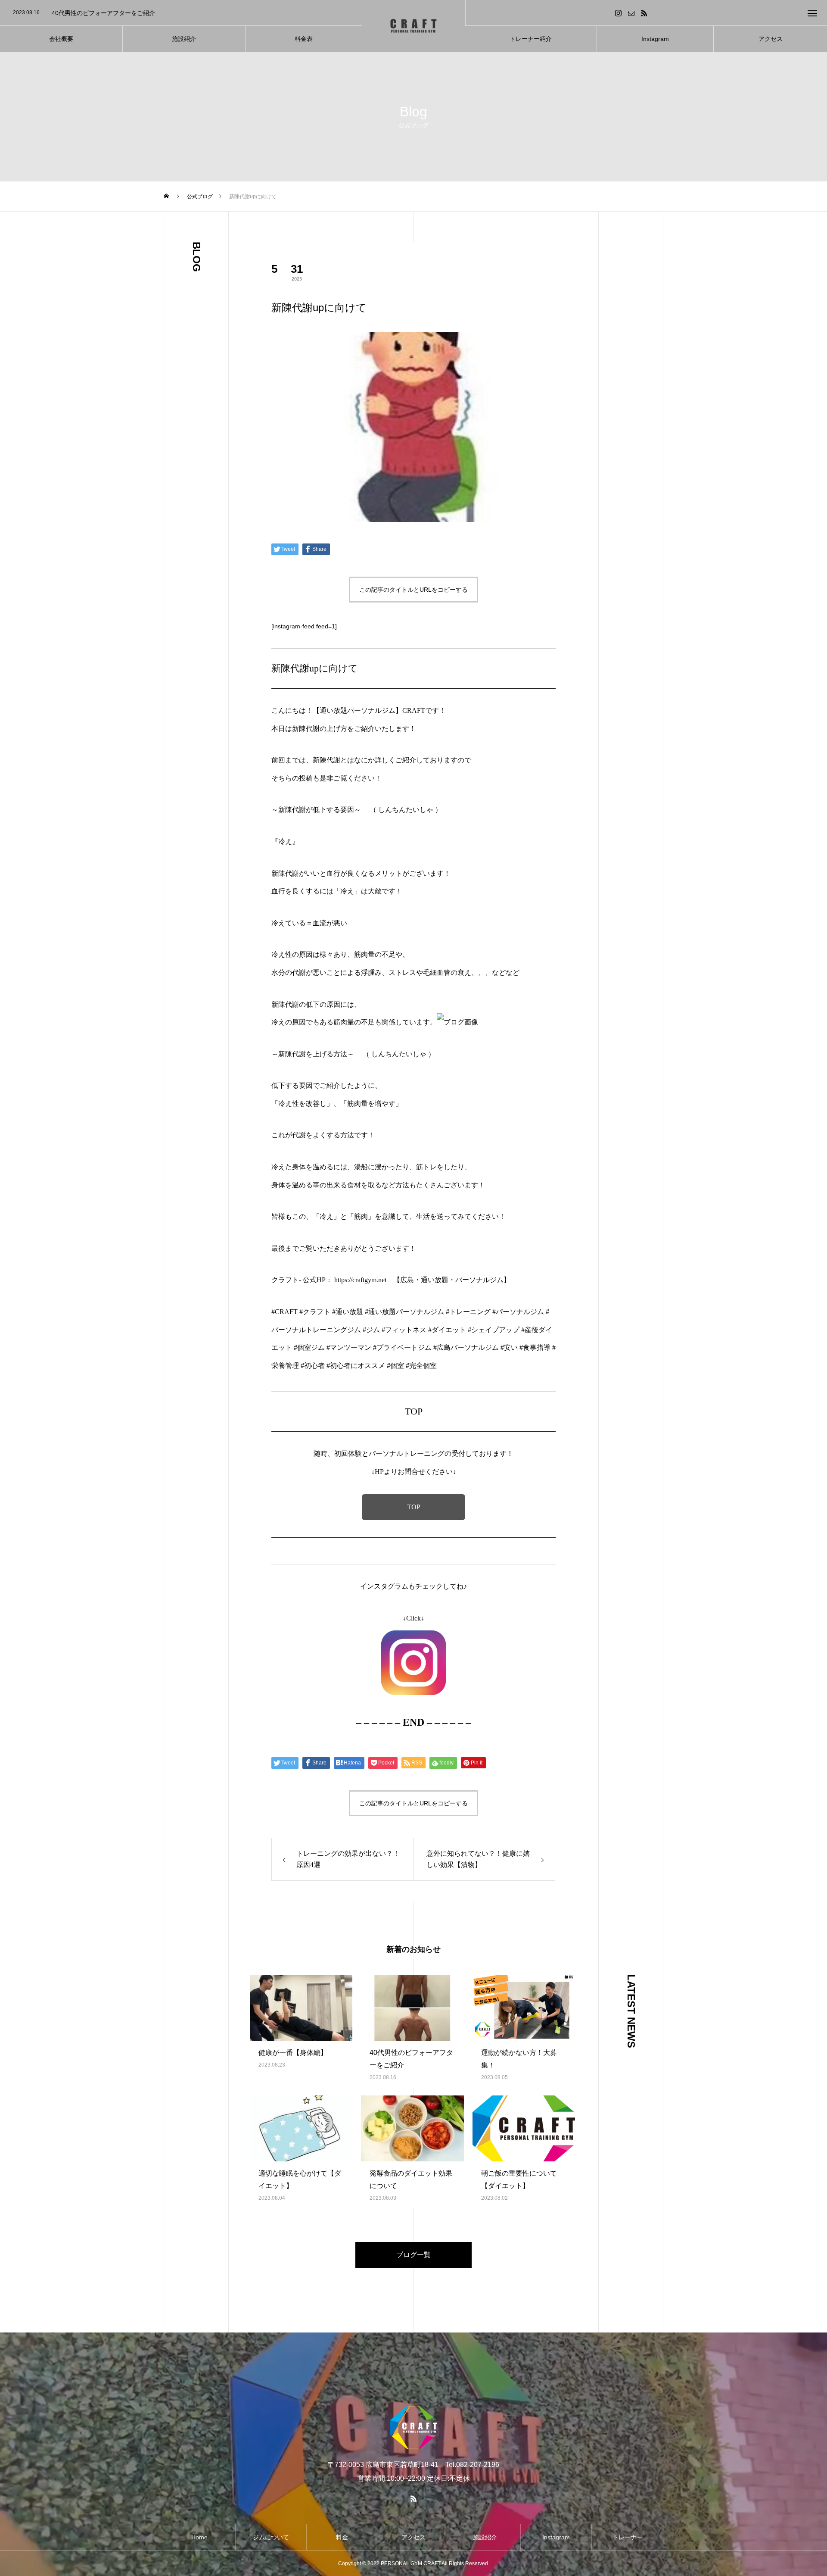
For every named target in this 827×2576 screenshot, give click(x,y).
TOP (414, 1507)
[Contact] (631, 13)
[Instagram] (619, 13)
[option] (181, 13)
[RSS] (644, 13)
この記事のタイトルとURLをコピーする (413, 590)
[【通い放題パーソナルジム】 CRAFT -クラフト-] (413, 26)
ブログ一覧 (413, 2255)
